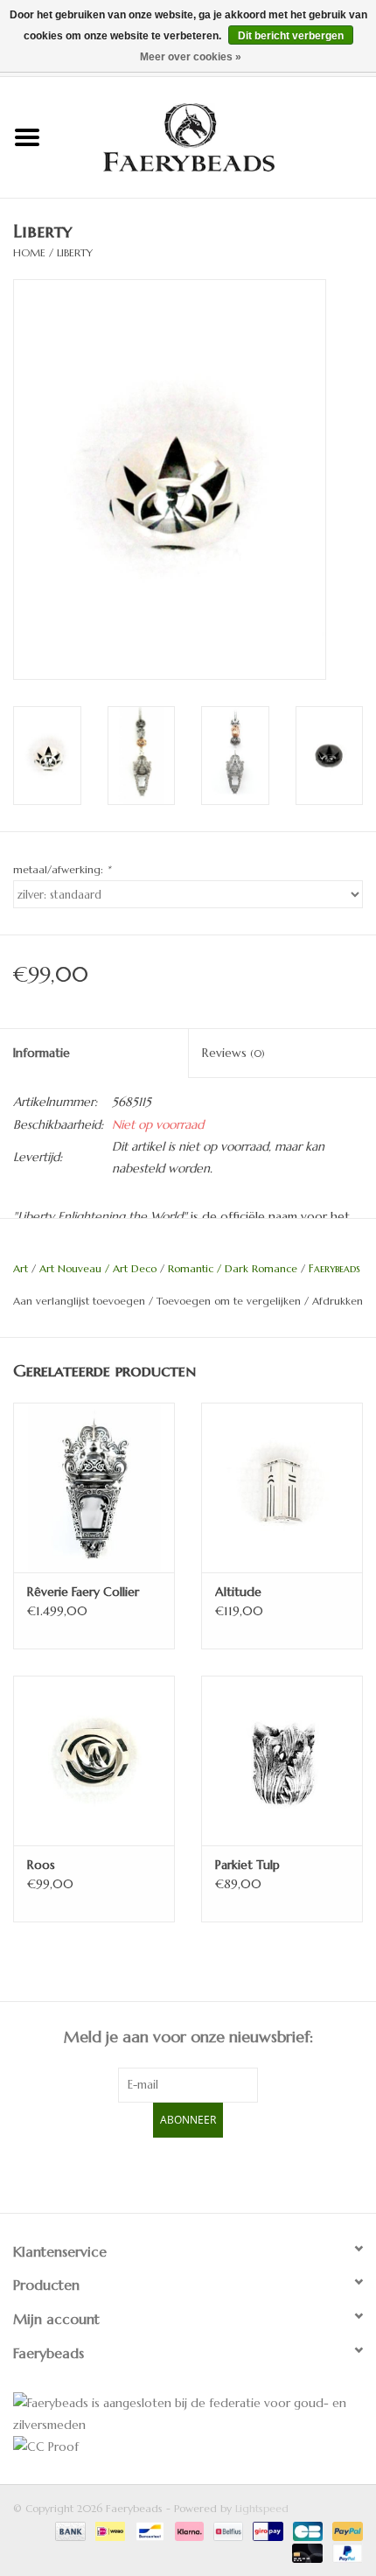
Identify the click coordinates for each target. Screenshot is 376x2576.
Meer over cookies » (191, 57)
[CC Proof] (188, 2447)
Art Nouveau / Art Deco (98, 1268)
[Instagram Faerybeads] (219, 2173)
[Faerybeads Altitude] (282, 1487)
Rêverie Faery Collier (83, 1592)
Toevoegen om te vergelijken (230, 1301)
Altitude (238, 1592)
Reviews (233, 1053)
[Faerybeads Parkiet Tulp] (282, 1760)
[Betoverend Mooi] (215, 136)
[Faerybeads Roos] (94, 1760)
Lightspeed (262, 2508)
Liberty (75, 252)
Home (29, 252)
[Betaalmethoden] (69, 2530)
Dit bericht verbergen (291, 36)
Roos (41, 1865)
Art (21, 1268)
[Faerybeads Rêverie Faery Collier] (94, 1487)
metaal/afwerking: (62, 869)
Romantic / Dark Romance (233, 1268)
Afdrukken (338, 1301)
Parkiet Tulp (247, 1865)
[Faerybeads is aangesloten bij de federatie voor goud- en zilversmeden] (188, 2414)
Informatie (42, 1053)
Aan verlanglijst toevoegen (79, 1301)
